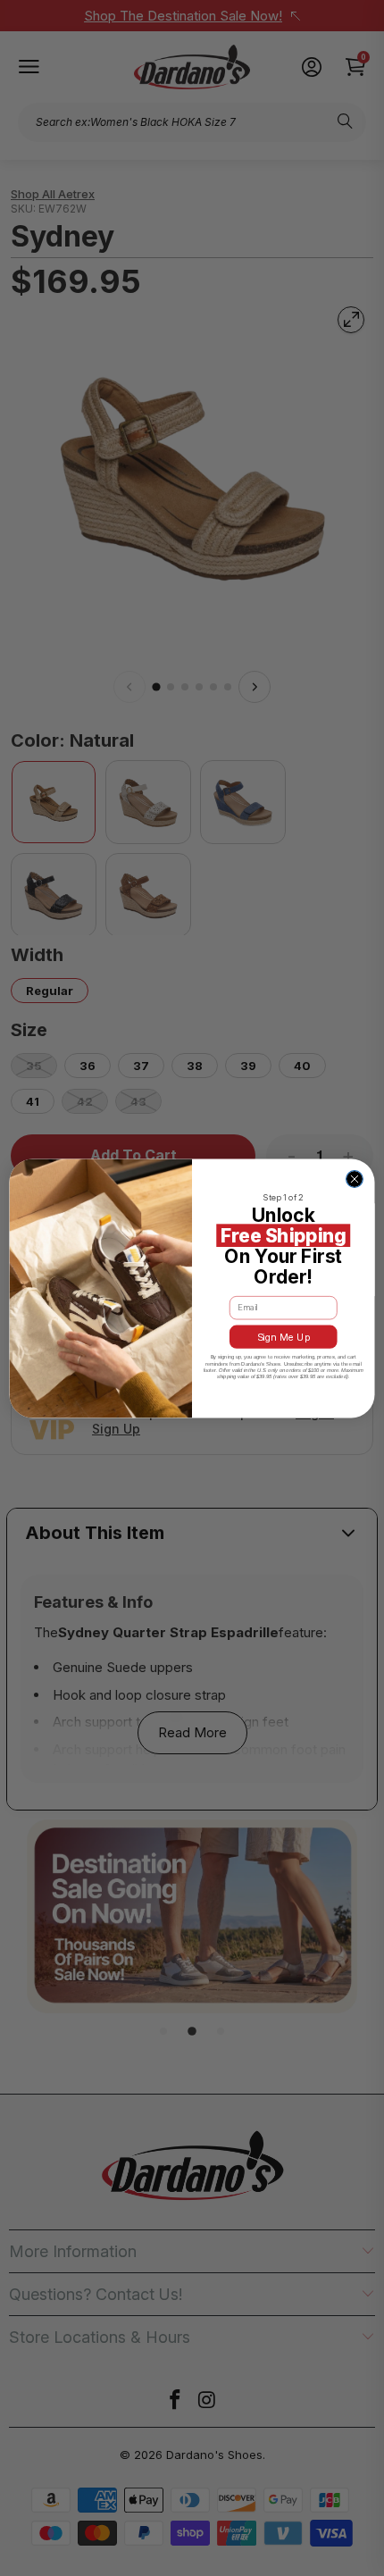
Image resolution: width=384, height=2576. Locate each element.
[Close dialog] (355, 1179)
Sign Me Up (284, 1337)
